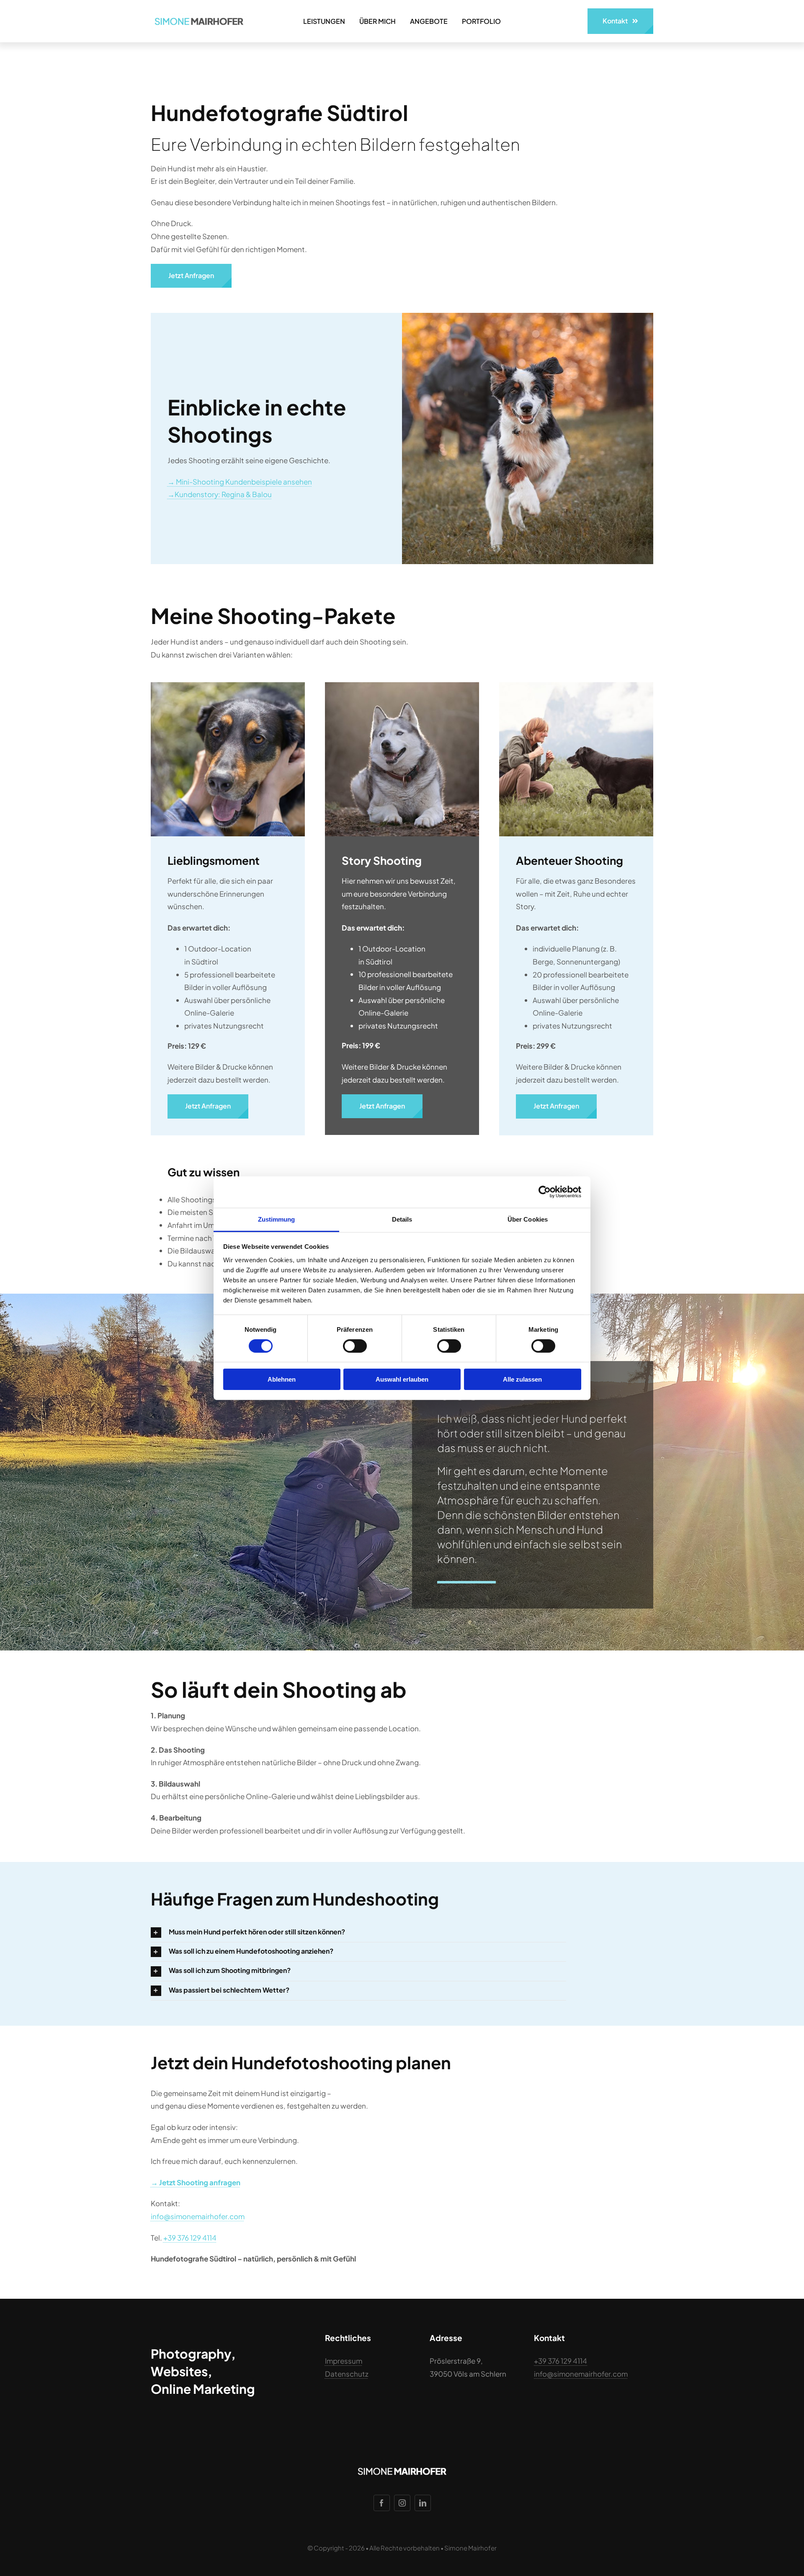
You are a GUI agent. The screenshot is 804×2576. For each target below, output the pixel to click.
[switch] (355, 1346)
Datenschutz (347, 2374)
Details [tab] (402, 1219)
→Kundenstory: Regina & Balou (220, 494)
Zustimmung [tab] (277, 1219)
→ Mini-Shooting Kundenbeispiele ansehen (240, 482)
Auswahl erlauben (402, 1379)
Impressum (344, 2361)
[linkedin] (423, 2503)
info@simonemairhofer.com (198, 2216)
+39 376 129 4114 (190, 2238)
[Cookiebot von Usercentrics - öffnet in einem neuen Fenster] (545, 1192)
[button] (358, 1933)
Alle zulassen (522, 1379)
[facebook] (382, 2503)
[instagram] (402, 2503)
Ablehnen (282, 1379)
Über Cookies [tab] (528, 1219)
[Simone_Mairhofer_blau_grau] (199, 16)
